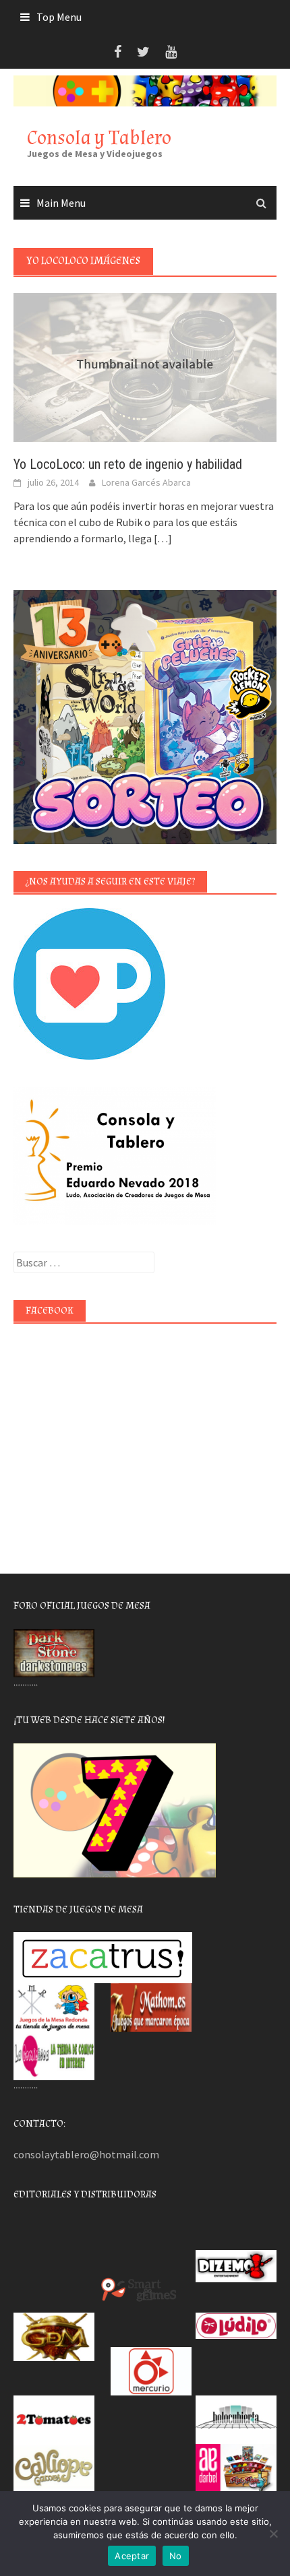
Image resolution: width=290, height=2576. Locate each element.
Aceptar (132, 2556)
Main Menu (61, 203)
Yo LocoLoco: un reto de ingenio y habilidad (128, 464)
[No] (273, 2534)
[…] (162, 538)
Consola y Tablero (99, 138)
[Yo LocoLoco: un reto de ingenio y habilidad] (145, 366)
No (176, 2556)
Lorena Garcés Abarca (146, 482)
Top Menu (59, 17)
